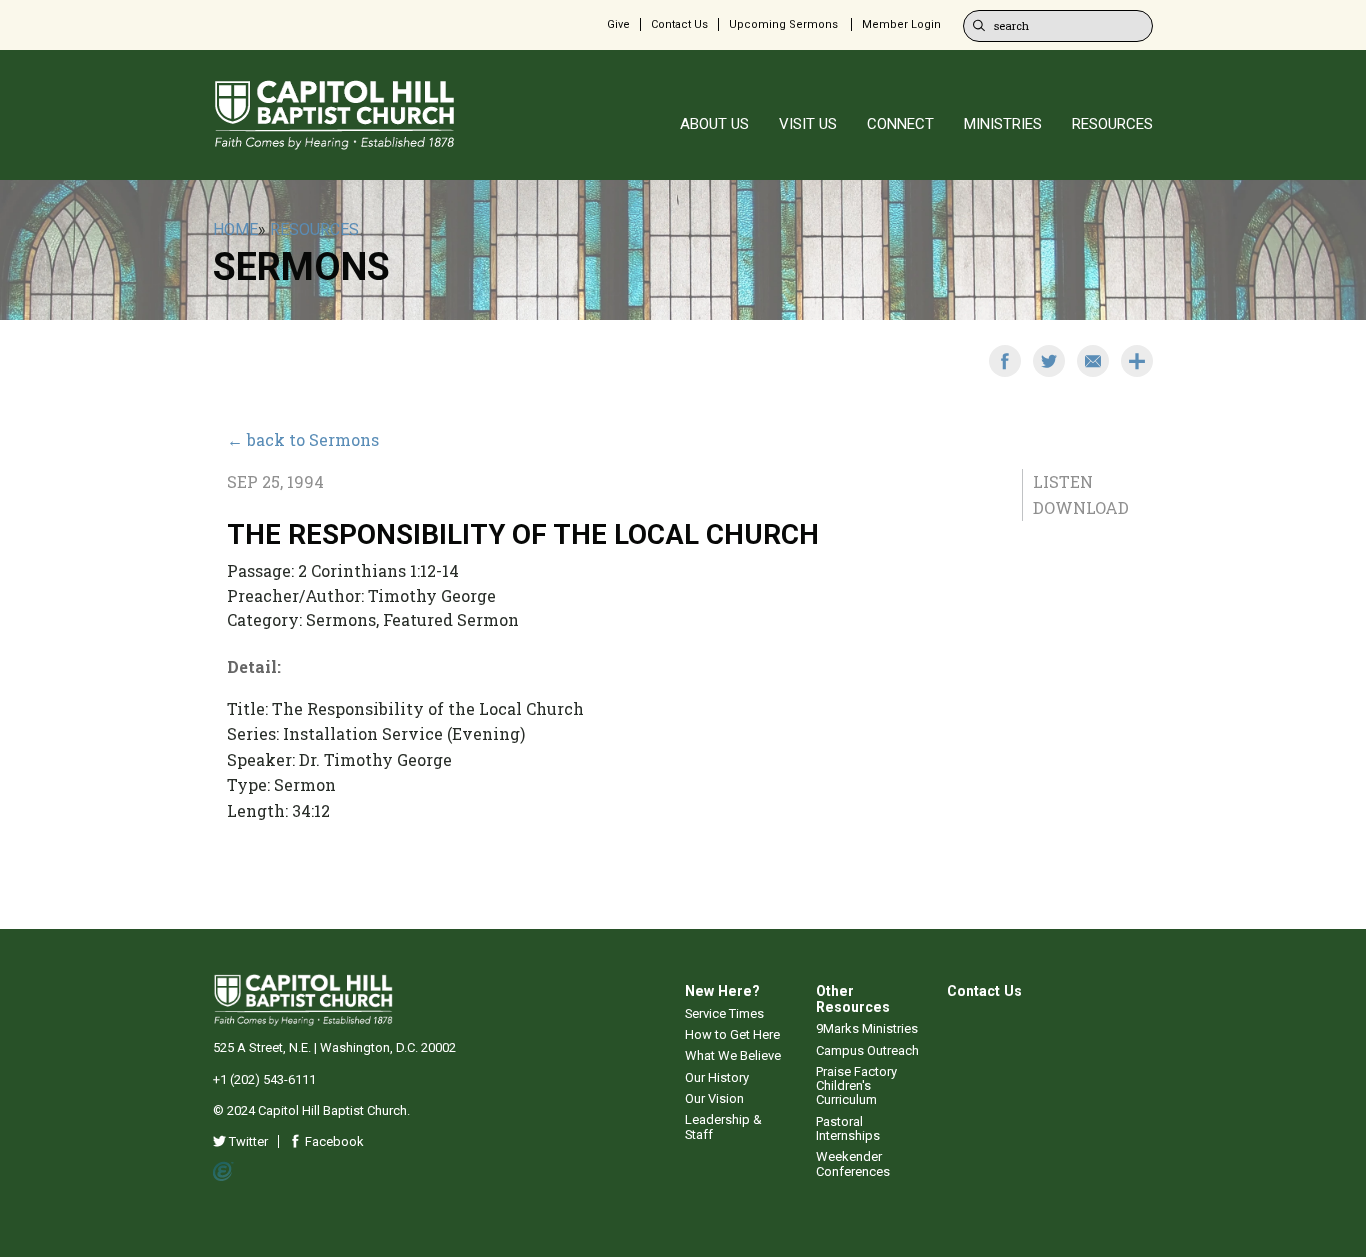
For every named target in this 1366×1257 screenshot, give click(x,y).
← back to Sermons (303, 439)
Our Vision (714, 1098)
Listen (1063, 481)
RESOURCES (1112, 124)
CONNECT (900, 124)
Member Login (901, 24)
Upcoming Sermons (783, 24)
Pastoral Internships (848, 1128)
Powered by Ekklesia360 (223, 1172)
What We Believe (733, 1055)
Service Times (724, 1013)
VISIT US (808, 124)
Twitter (247, 1141)
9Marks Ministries (867, 1028)
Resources (314, 229)
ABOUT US (714, 124)
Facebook (333, 1141)
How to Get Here (732, 1034)
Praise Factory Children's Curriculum (856, 1086)
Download (1081, 507)
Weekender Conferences (853, 1163)
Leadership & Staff (723, 1126)
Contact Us (679, 24)
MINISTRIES (1003, 124)
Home (235, 229)
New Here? (722, 991)
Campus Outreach (867, 1050)
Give (618, 24)
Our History (717, 1077)
